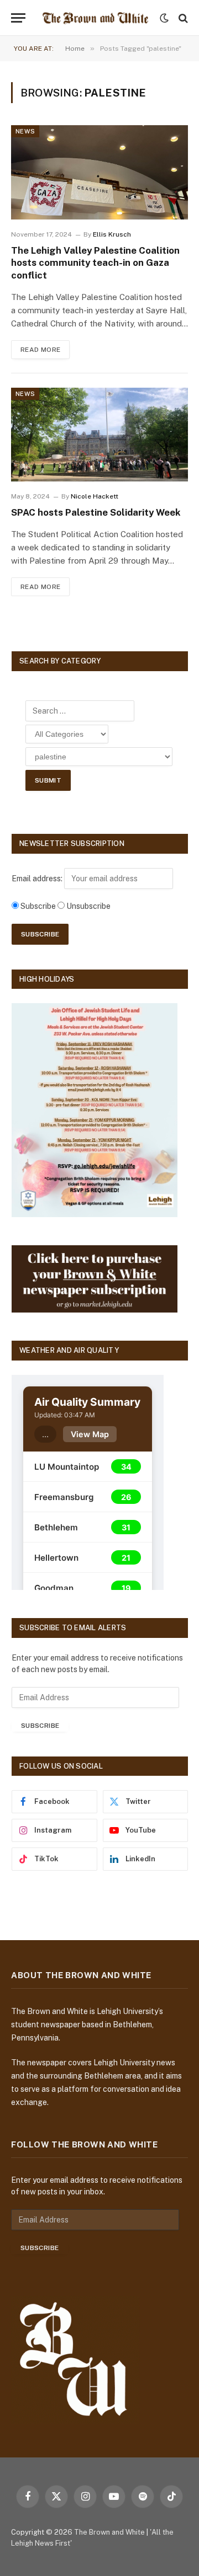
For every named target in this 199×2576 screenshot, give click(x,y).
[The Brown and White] (95, 18)
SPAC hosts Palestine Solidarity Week (96, 512)
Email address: (38, 879)
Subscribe (40, 1726)
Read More (40, 350)
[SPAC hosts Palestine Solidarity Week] (99, 435)
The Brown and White (109, 2532)
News (25, 131)
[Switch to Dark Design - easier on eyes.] (164, 18)
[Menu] (18, 18)
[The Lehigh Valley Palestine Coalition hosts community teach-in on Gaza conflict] (99, 172)
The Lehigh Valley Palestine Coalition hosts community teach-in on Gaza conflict (95, 263)
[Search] (182, 18)
